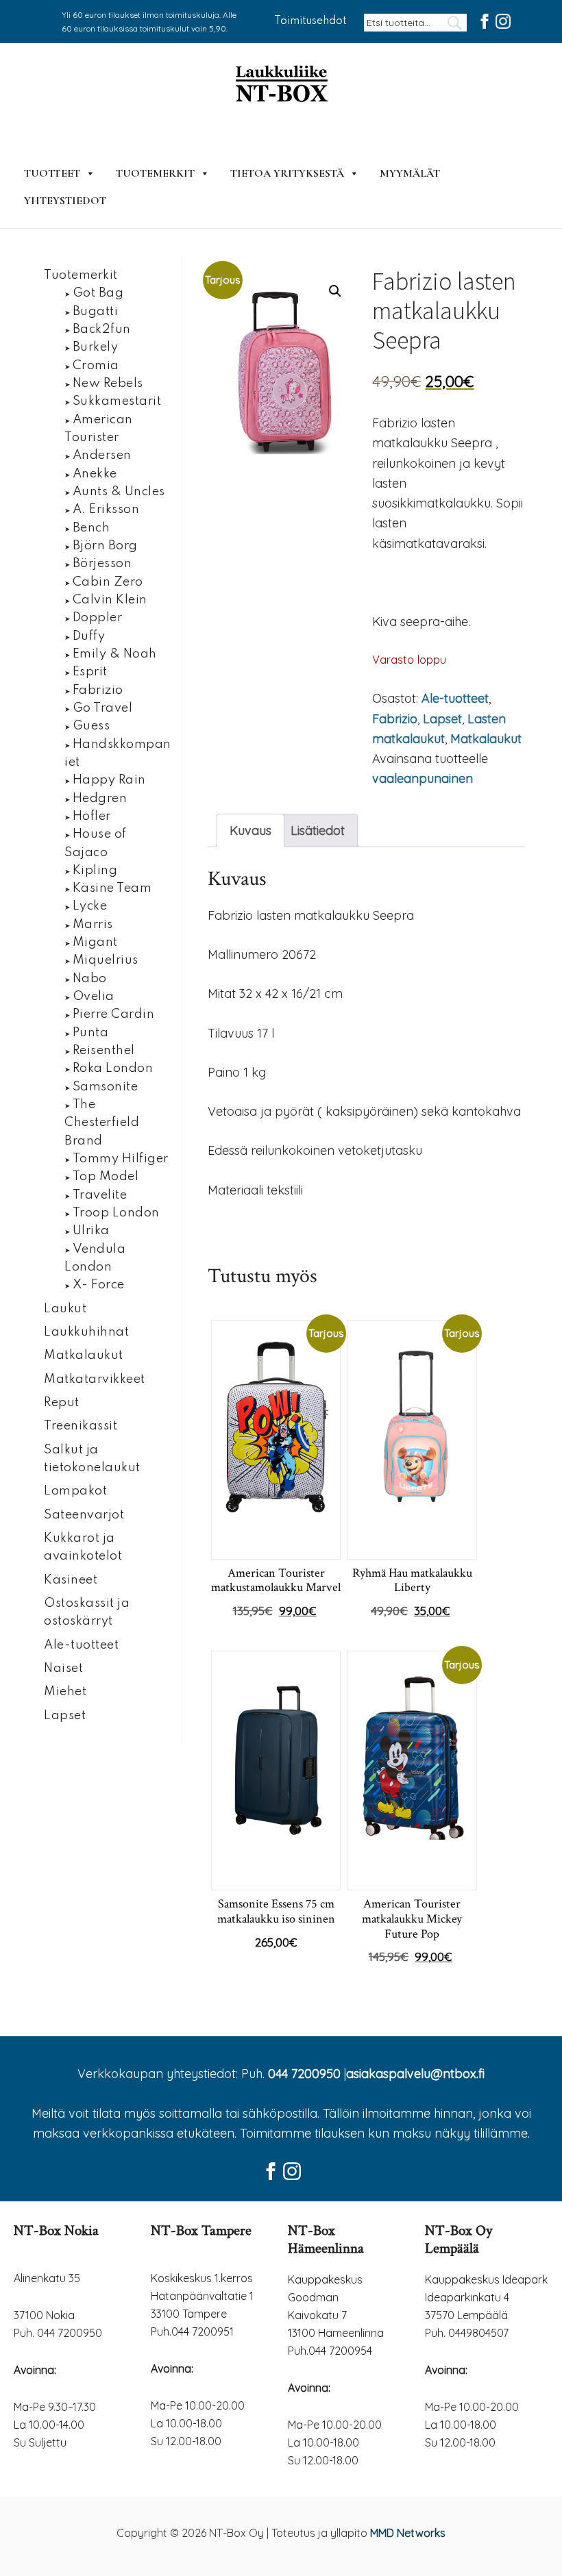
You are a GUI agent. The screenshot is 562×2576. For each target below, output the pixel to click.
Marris (93, 925)
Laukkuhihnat (86, 1332)
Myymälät (410, 173)
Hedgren (100, 799)
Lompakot (75, 1491)
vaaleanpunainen (423, 778)
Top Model (106, 1177)
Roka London (113, 1068)
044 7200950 (304, 2074)
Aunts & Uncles (119, 492)
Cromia (96, 366)
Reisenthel (104, 1051)
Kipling (95, 871)
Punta (91, 1033)
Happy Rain (109, 780)
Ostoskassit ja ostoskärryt (87, 1612)
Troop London (116, 1213)
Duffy (89, 636)
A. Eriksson (106, 510)
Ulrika (91, 1231)
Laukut (65, 1309)
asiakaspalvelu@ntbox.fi (415, 2074)
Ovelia (94, 997)
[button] (335, 291)
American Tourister (99, 429)
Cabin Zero (108, 582)
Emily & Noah (115, 654)
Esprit (90, 672)
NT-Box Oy (281, 85)
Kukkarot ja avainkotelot (83, 1547)
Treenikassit (81, 1426)
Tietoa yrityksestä (287, 173)
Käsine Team (112, 888)
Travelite (100, 1195)
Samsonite (106, 1087)
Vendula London (95, 1258)
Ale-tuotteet (455, 698)
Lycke (90, 906)
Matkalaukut (486, 739)
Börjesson (102, 564)
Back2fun (102, 329)
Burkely (96, 347)
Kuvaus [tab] (251, 830)
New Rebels (108, 384)
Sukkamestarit (117, 401)
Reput (62, 1403)
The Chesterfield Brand (102, 1123)
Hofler (92, 816)
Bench (91, 528)
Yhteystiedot (65, 201)
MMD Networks (408, 2533)
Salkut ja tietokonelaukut (92, 1459)
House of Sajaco (96, 843)
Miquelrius (106, 960)
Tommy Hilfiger (121, 1159)
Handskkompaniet (118, 753)
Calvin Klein (110, 600)
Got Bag (98, 293)
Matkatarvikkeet (95, 1379)
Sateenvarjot (84, 1515)
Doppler (98, 618)
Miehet (65, 1692)
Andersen (102, 455)
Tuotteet (52, 173)
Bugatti (96, 312)
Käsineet (71, 1580)
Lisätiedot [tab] (318, 830)
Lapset (442, 719)
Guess (91, 726)
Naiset (63, 1668)
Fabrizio (395, 719)
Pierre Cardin (114, 1014)
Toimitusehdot (310, 21)
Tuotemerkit (155, 173)
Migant (95, 942)
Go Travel (103, 708)
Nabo (90, 979)
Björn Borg (105, 546)
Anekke (95, 474)
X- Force (99, 1285)
